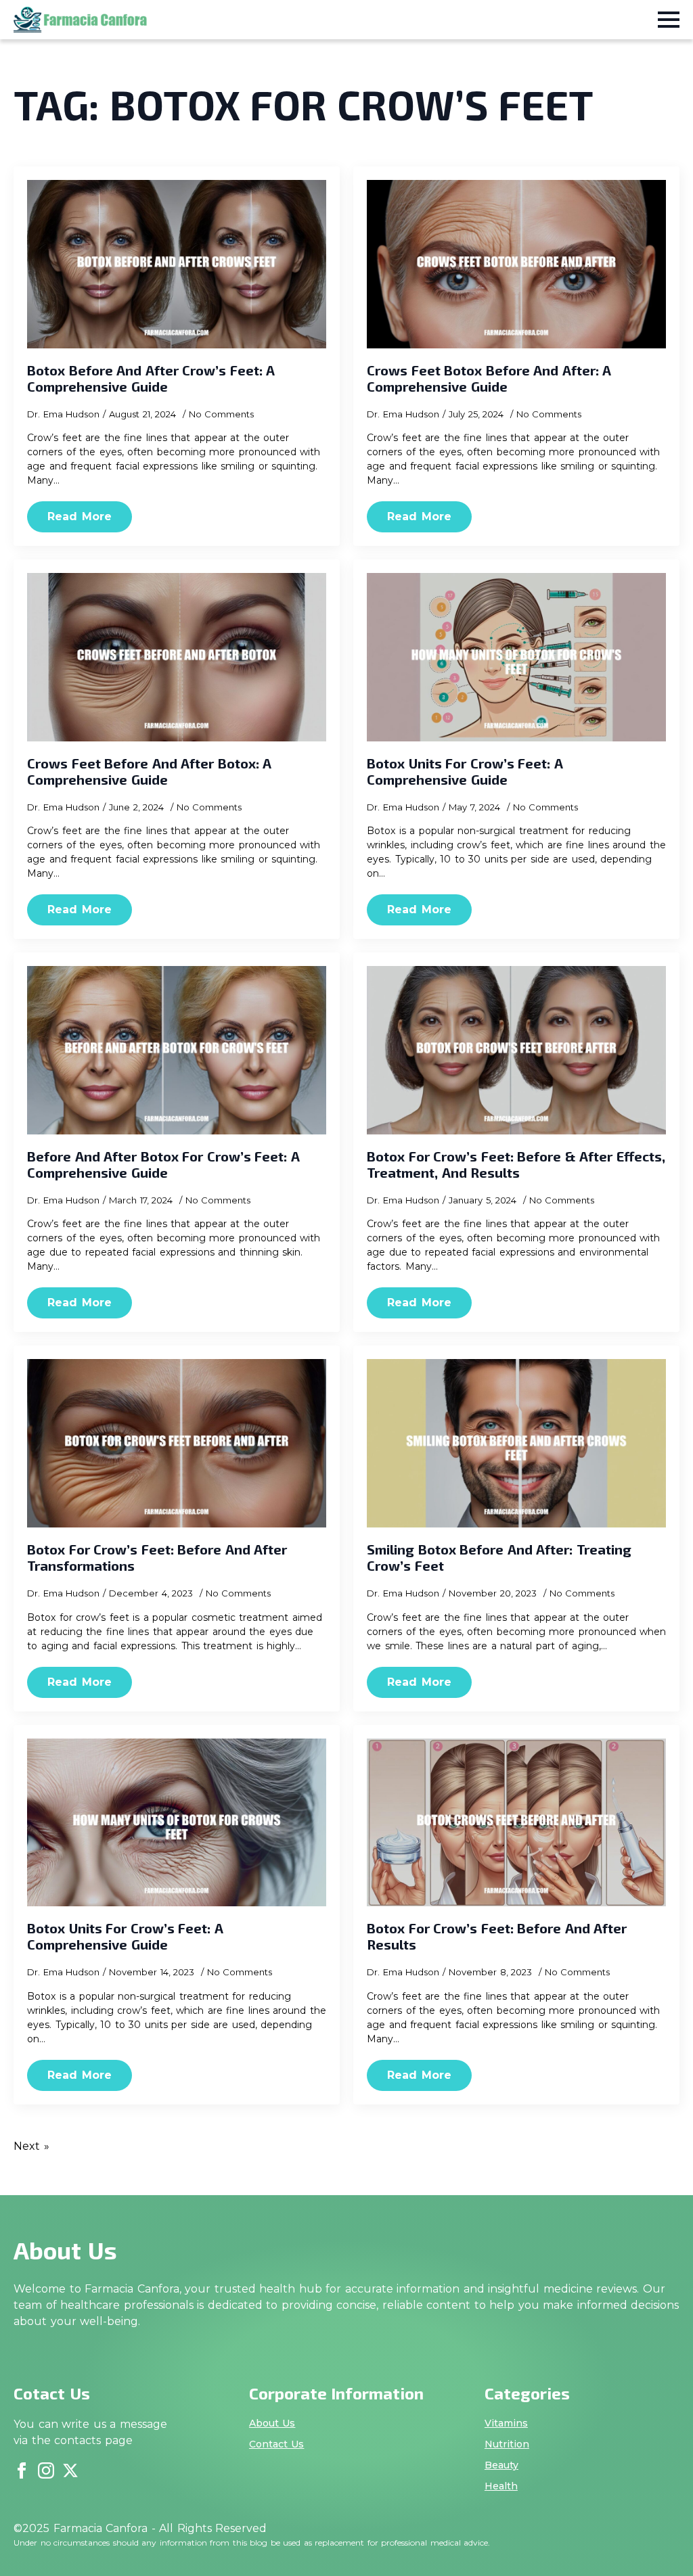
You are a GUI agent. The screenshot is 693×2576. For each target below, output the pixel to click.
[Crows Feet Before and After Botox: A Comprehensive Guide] (177, 657)
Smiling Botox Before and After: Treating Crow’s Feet (499, 1557)
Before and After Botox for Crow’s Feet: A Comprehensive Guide (163, 1164)
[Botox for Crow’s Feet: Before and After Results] (516, 1823)
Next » (31, 2146)
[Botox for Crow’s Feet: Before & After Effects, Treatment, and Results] (516, 1050)
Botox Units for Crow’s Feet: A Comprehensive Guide (465, 771)
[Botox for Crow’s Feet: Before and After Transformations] (177, 1443)
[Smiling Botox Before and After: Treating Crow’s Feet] (516, 1443)
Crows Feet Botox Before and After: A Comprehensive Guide (489, 378)
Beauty (501, 2465)
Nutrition (507, 2444)
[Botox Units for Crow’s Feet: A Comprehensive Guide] (516, 657)
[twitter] (70, 2470)
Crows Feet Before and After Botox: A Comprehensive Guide (149, 771)
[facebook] (22, 2470)
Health (501, 2486)
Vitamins (506, 2423)
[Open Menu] (669, 20)
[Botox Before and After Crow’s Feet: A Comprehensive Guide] (177, 264)
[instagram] (46, 2470)
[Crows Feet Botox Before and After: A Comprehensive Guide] (516, 264)
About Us (272, 2423)
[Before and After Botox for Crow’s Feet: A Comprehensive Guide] (177, 1050)
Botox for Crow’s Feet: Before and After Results (497, 1936)
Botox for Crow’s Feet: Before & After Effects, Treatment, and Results (516, 1164)
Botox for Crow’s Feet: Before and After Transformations (157, 1557)
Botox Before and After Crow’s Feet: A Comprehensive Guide (151, 378)
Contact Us (277, 2444)
